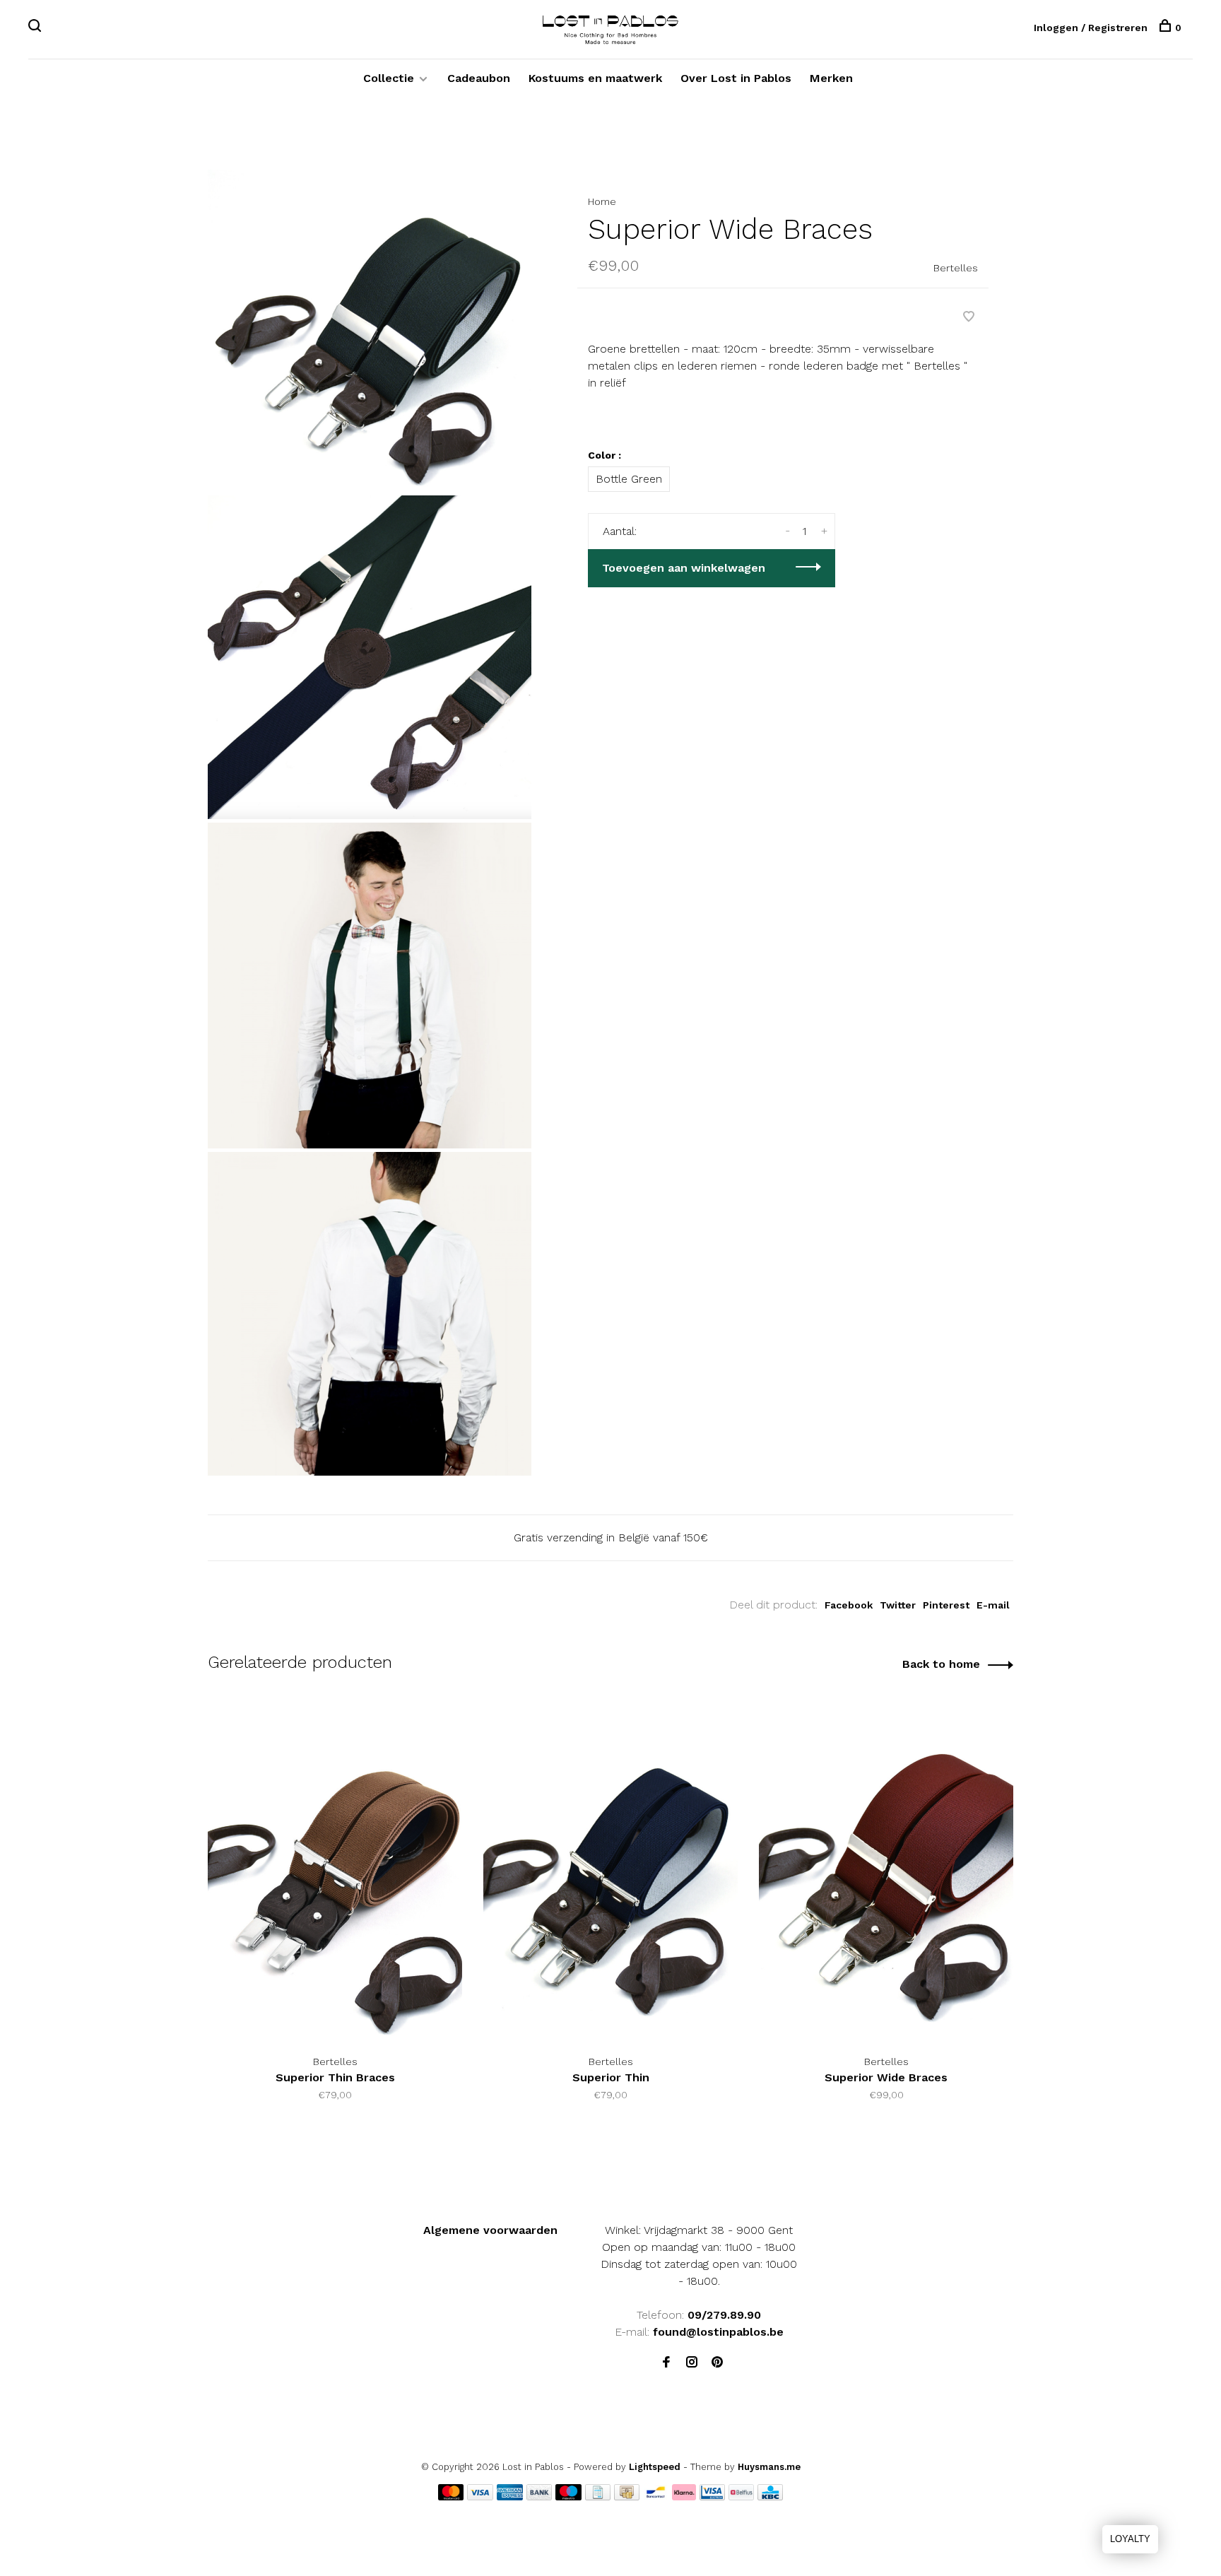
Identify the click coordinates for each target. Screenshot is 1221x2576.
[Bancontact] (656, 2496)
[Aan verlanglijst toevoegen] (969, 318)
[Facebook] (666, 2363)
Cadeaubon (479, 78)
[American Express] (510, 2496)
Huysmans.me (769, 2467)
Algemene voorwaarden (490, 2230)
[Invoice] (598, 2496)
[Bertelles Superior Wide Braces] (886, 1871)
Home (602, 201)
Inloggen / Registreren (1091, 28)
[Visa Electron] (712, 2496)
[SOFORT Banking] (684, 2496)
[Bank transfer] (539, 2496)
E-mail (993, 1605)
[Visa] (480, 2496)
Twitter (898, 1605)
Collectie (389, 78)
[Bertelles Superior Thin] (610, 1871)
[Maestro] (568, 2496)
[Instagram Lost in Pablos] (692, 2363)
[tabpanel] (335, 1919)
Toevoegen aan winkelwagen (684, 568)
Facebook (849, 1605)
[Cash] (627, 2496)
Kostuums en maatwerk (595, 78)
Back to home (941, 1664)
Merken (831, 78)
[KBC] (770, 2496)
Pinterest (946, 1605)
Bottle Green (629, 479)
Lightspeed (655, 2467)
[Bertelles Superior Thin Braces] (335, 1871)
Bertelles (956, 268)
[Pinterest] (717, 2363)
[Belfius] (741, 2496)
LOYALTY (1130, 2539)
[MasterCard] (451, 2496)
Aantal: (620, 531)
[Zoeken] (36, 28)
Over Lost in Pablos (736, 78)
